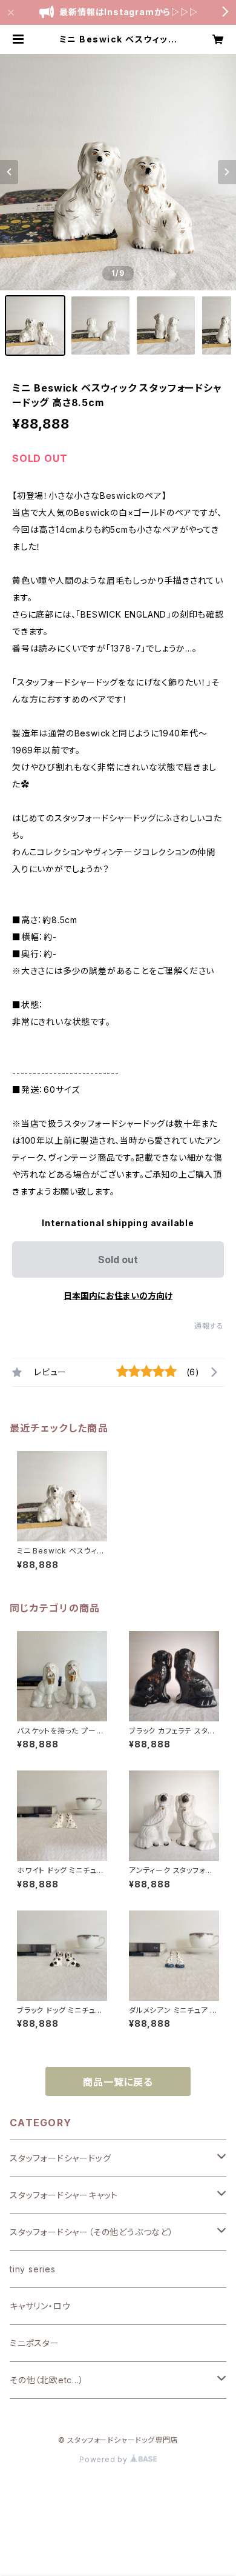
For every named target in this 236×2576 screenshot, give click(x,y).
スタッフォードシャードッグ (60, 2158)
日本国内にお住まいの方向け (118, 1296)
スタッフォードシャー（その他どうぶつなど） (92, 2232)
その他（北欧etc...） (47, 2380)
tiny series (33, 2269)
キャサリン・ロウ (40, 2306)
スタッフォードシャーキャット (64, 2195)
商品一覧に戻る (118, 2082)
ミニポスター (34, 2343)
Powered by (105, 2459)
